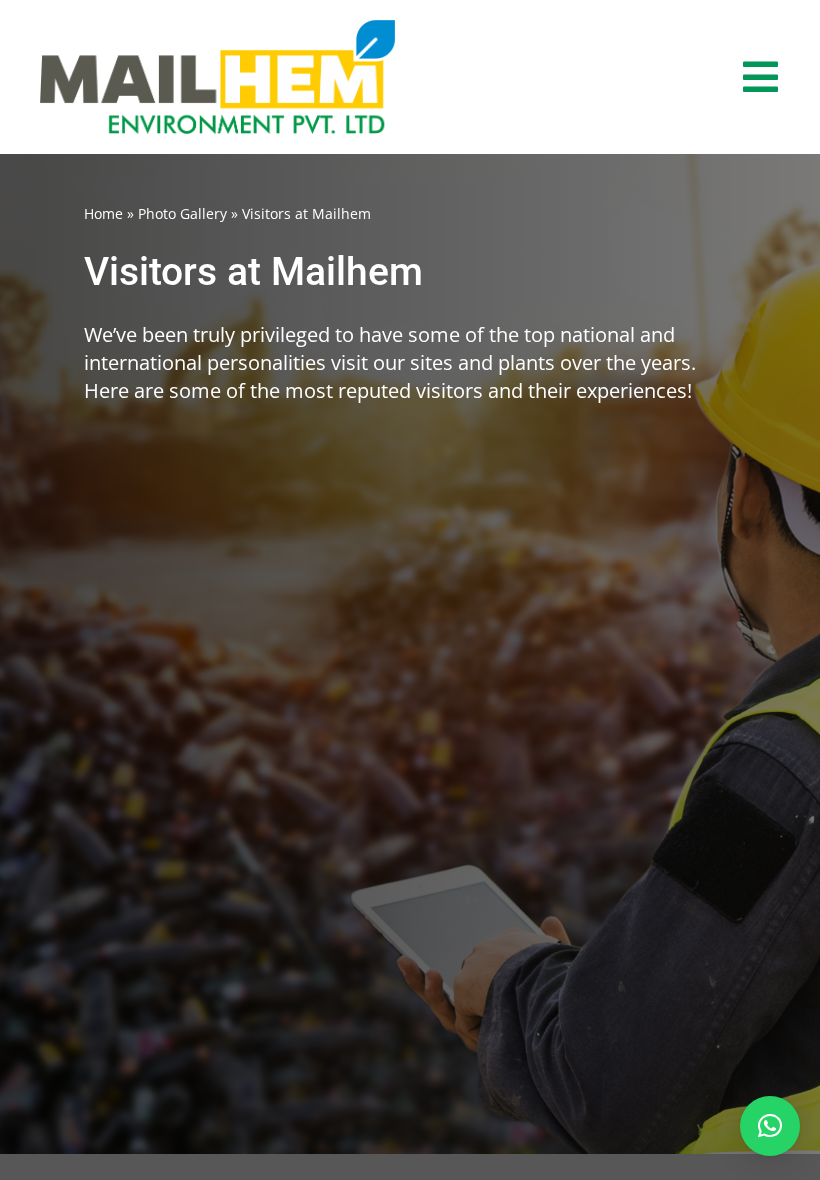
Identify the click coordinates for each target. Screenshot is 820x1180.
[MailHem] (217, 29)
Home (103, 213)
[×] (770, 1126)
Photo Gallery (182, 213)
